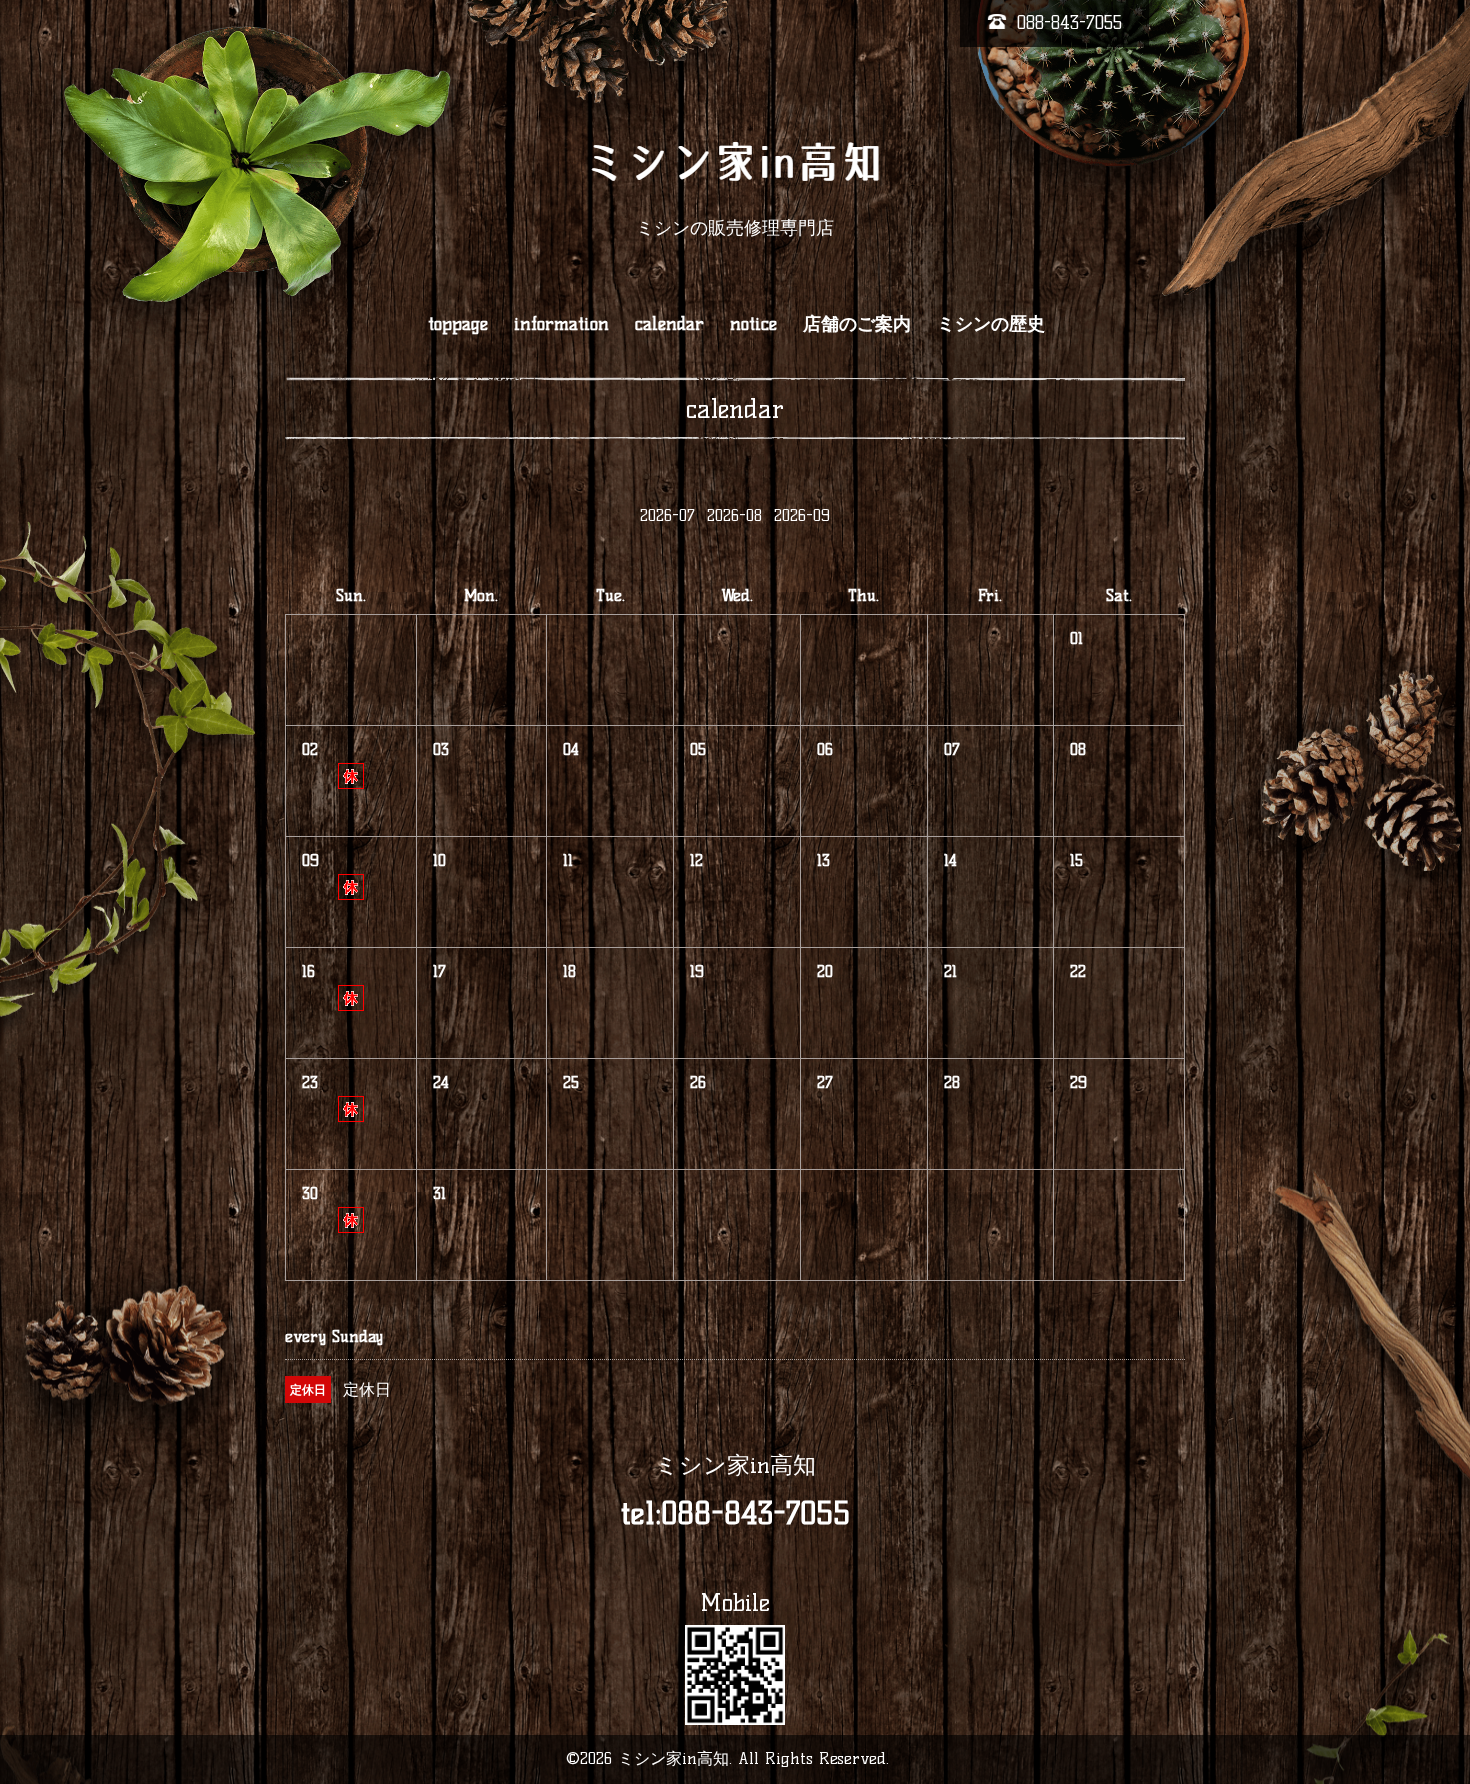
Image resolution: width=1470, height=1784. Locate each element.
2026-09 (802, 515)
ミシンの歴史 (991, 324)
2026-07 (667, 515)
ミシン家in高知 (735, 1465)
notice (753, 324)
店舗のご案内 (857, 324)
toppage (458, 324)
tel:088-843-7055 (735, 1513)
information (561, 324)
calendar (669, 324)
